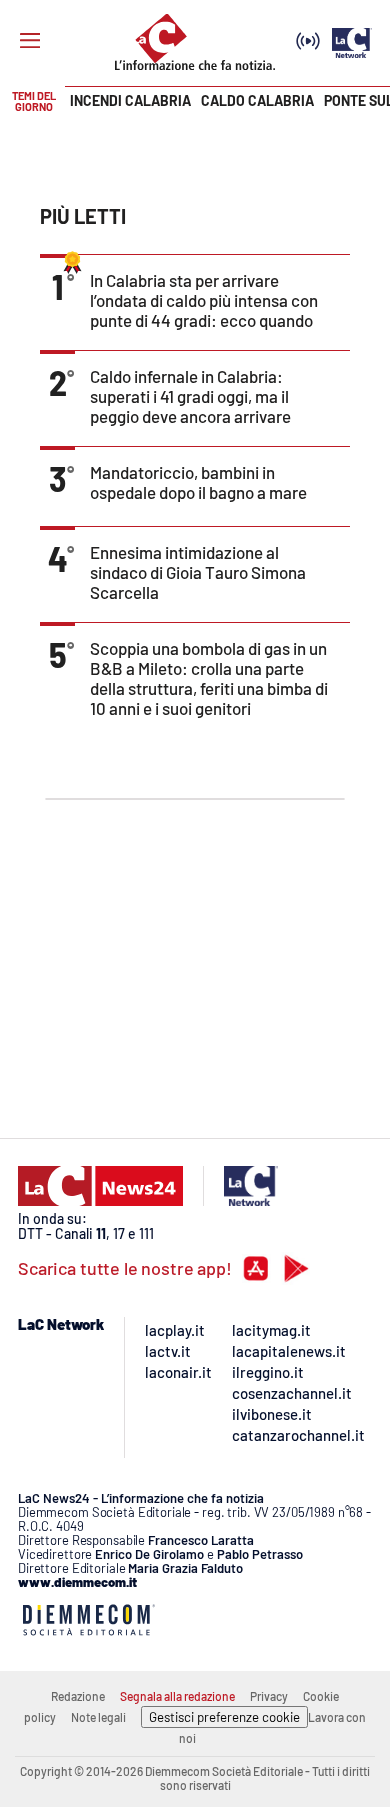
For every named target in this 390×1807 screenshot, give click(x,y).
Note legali (98, 1717)
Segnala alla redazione (177, 1696)
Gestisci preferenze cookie (224, 1717)
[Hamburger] (30, 41)
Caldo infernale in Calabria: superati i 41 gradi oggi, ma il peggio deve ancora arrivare (190, 396)
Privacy (269, 1696)
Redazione (78, 1696)
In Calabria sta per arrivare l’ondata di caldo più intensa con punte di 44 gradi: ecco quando (204, 300)
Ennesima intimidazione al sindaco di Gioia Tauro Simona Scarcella (198, 572)
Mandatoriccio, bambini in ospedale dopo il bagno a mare (198, 482)
